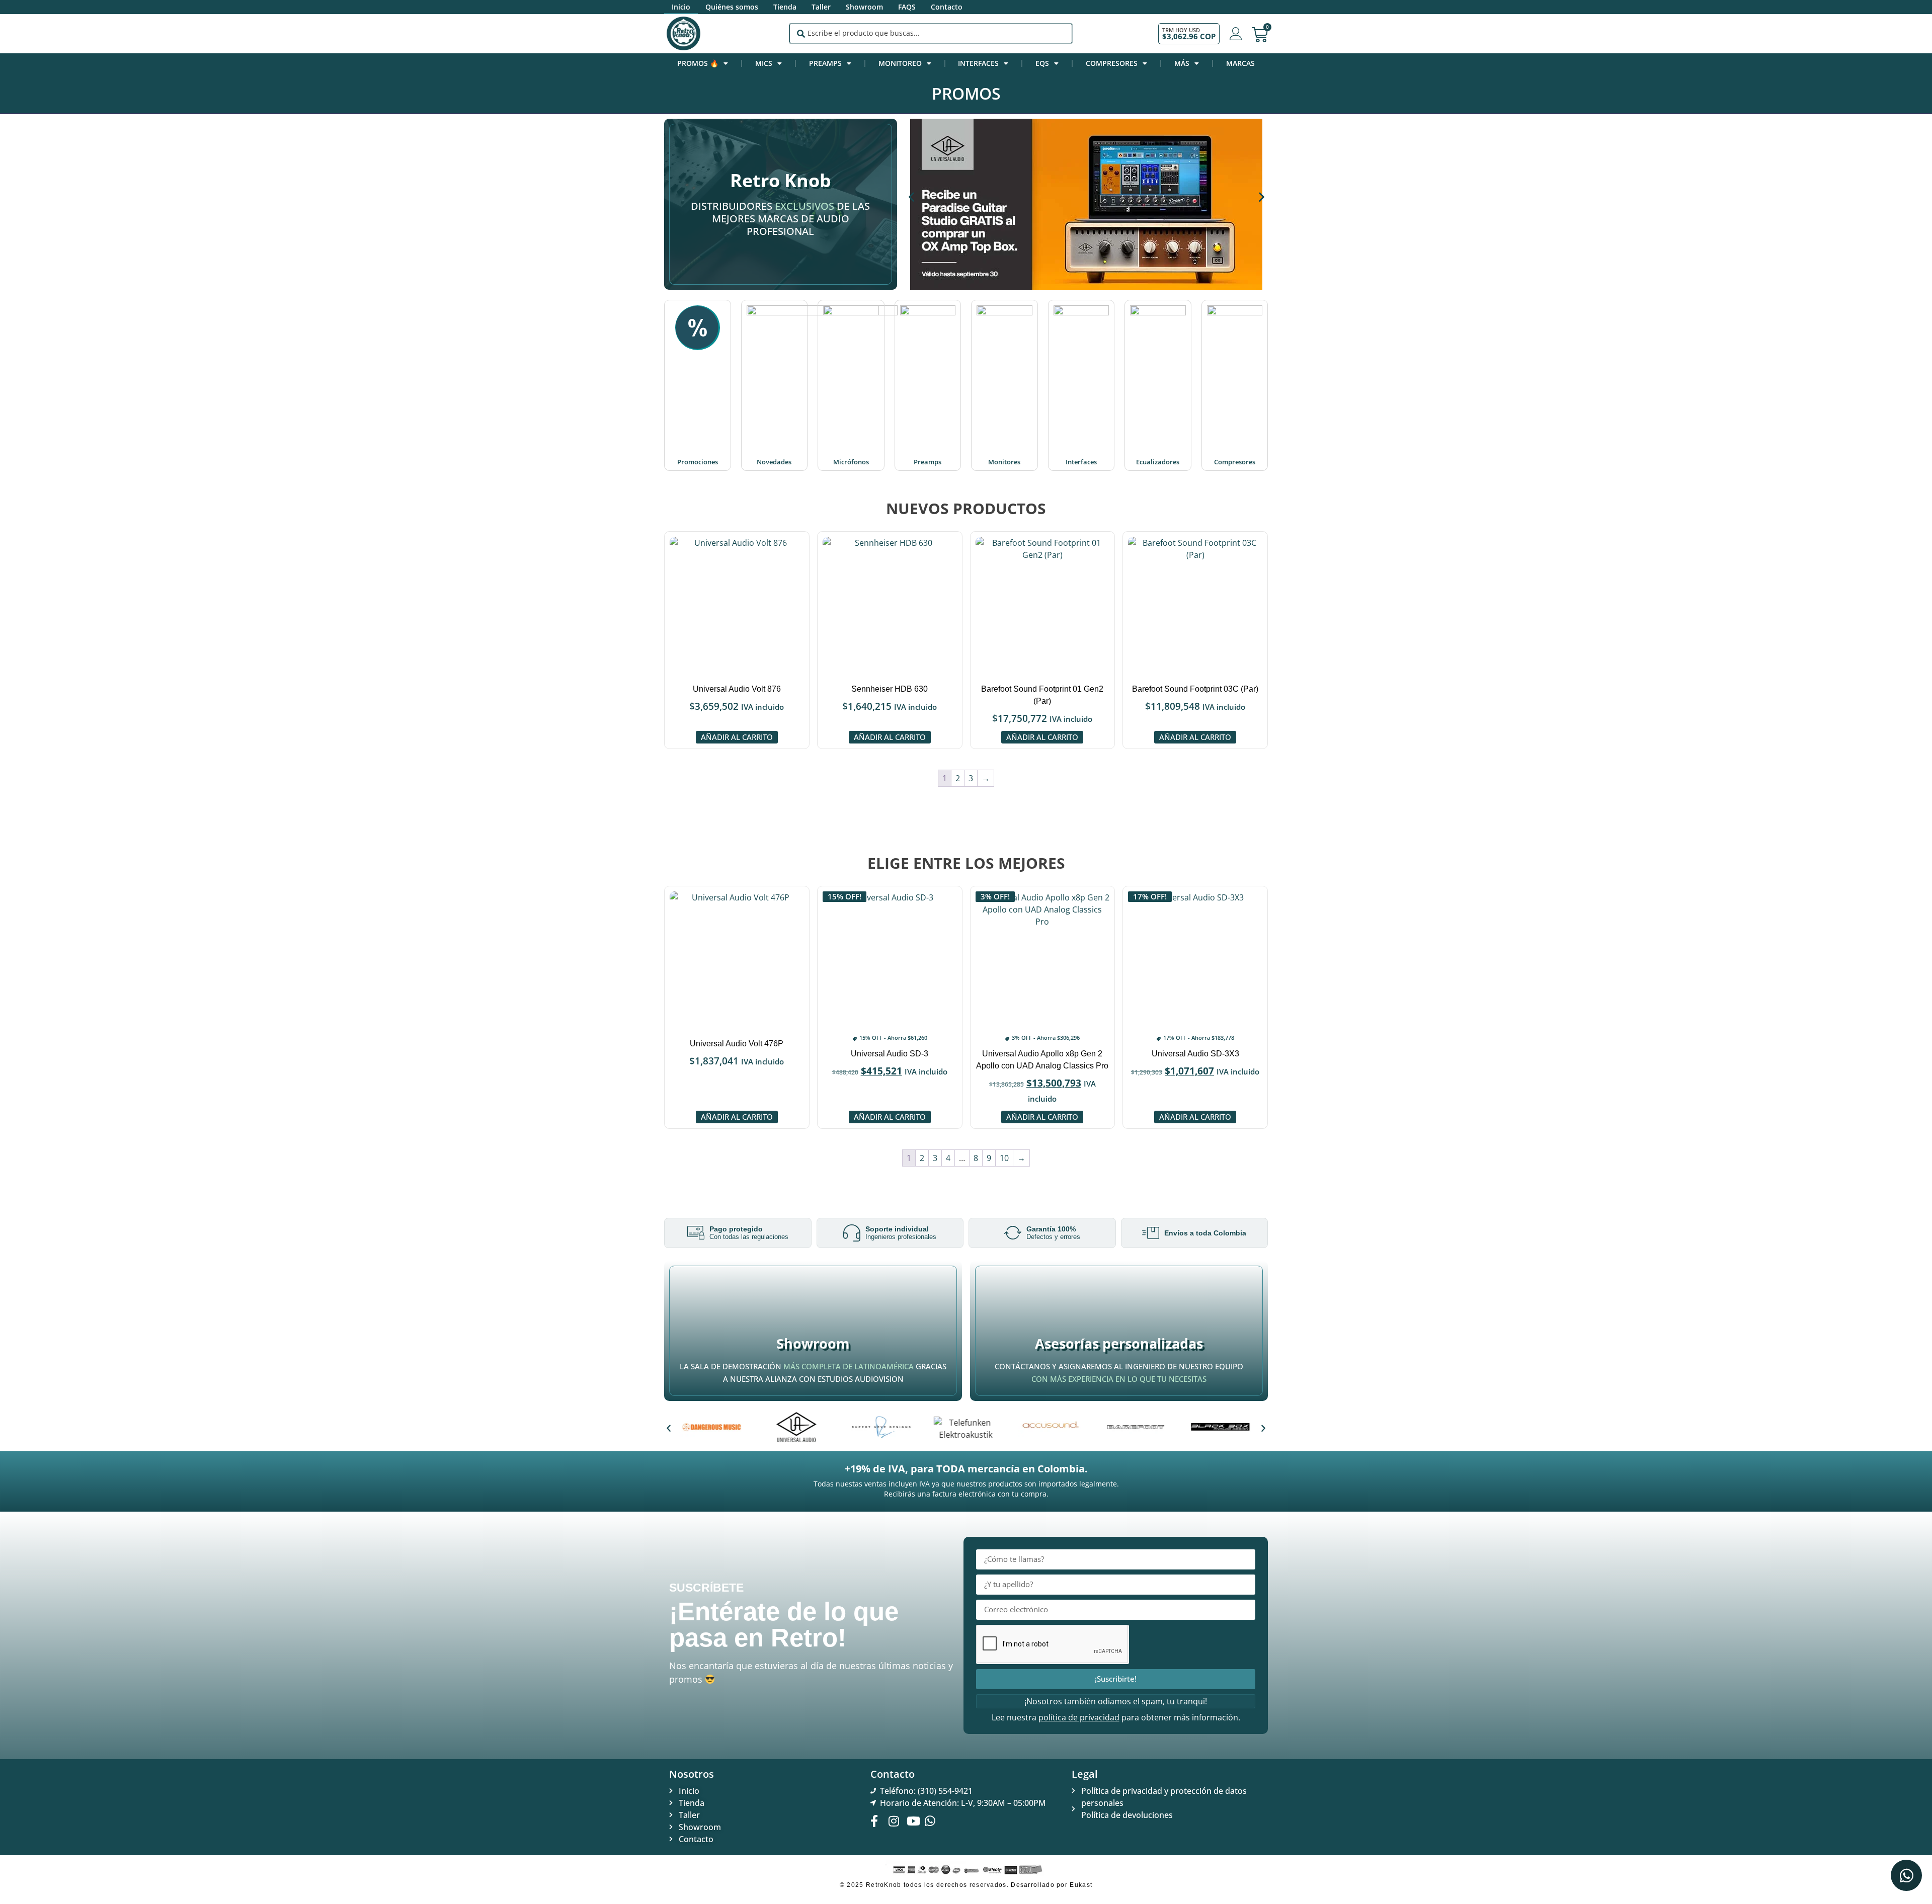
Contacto (947, 7)
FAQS (907, 7)
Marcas (1240, 63)
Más (1182, 63)
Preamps (825, 63)
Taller (821, 7)
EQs (1042, 63)
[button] (911, 197)
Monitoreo (900, 63)
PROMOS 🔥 (698, 63)
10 (1004, 1158)
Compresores (1112, 63)
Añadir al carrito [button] (737, 737)
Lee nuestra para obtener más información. (1116, 1717)
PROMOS (966, 93)
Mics (764, 63)
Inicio (681, 7)
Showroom (864, 7)
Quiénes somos (732, 7)
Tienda (785, 7)
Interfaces (978, 63)
